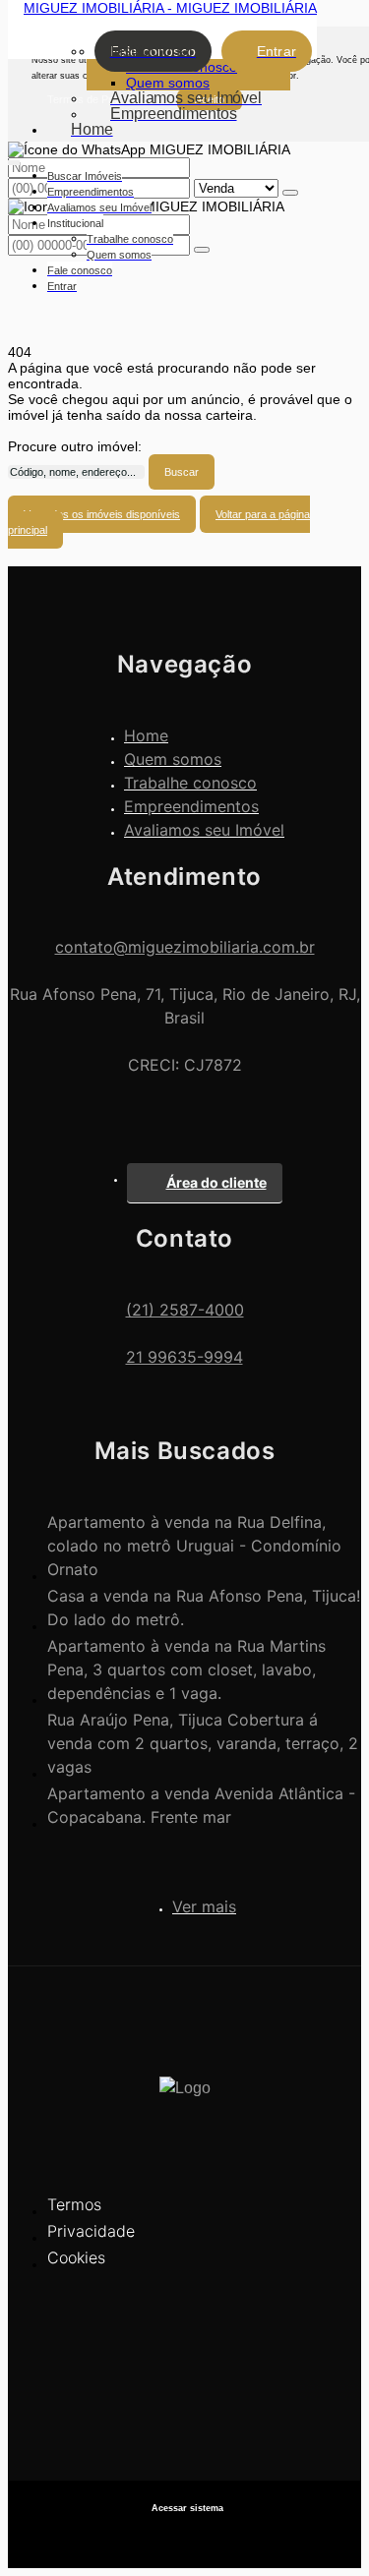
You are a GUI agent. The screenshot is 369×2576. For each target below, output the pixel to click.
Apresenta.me (184, 2537)
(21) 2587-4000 (185, 1310)
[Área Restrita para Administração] (185, 2509)
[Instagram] (184, 2416)
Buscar (182, 472)
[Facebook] (184, 2382)
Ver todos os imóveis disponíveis (102, 514)
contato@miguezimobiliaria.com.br (185, 947)
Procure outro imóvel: (75, 446)
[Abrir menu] (14, 159)
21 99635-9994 (184, 1357)
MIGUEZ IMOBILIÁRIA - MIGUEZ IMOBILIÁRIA (170, 8)
